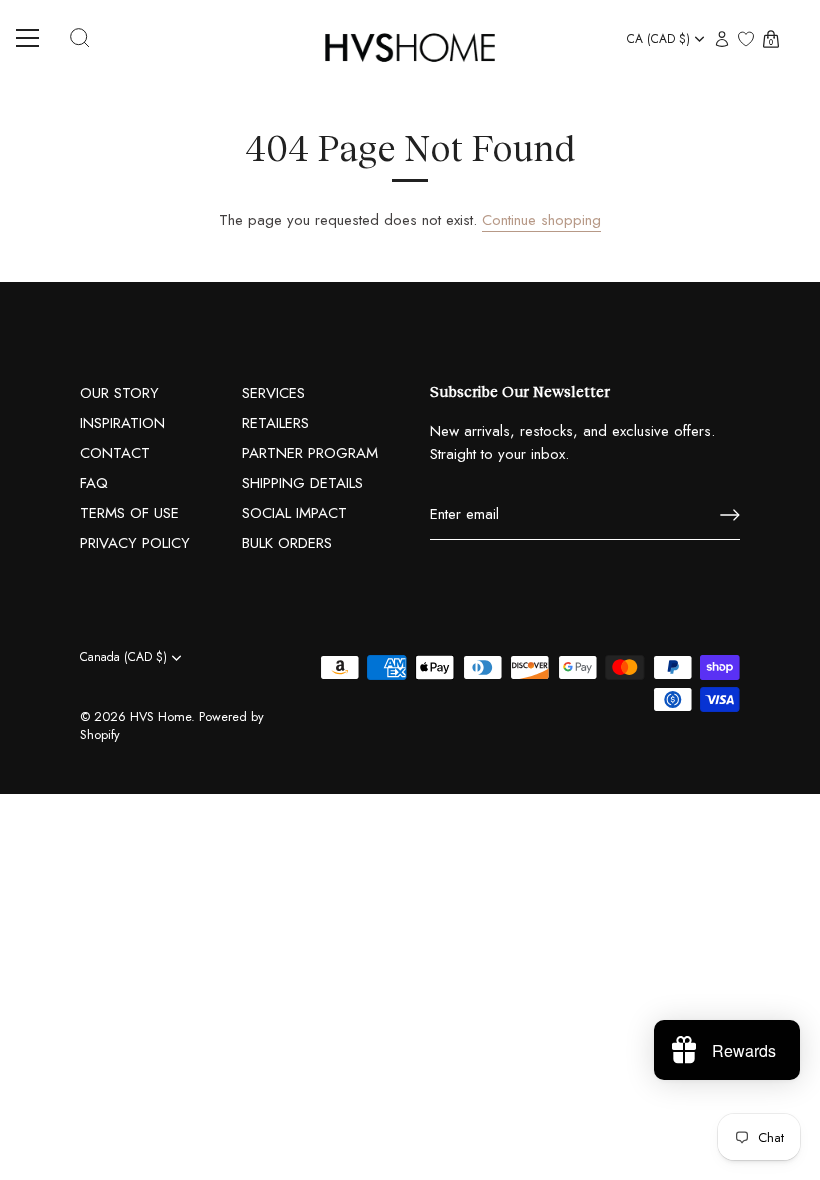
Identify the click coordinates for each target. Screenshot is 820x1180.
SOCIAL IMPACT (294, 513)
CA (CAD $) (658, 39)
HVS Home (160, 716)
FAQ (94, 483)
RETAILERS (275, 423)
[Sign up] (730, 515)
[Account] (722, 40)
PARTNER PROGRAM (310, 453)
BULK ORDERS (287, 543)
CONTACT (115, 453)
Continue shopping (541, 220)
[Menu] (35, 38)
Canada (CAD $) (123, 657)
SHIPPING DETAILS (302, 483)
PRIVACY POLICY (135, 543)
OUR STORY (119, 393)
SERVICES (273, 393)
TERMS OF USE (129, 513)
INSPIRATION (122, 423)
